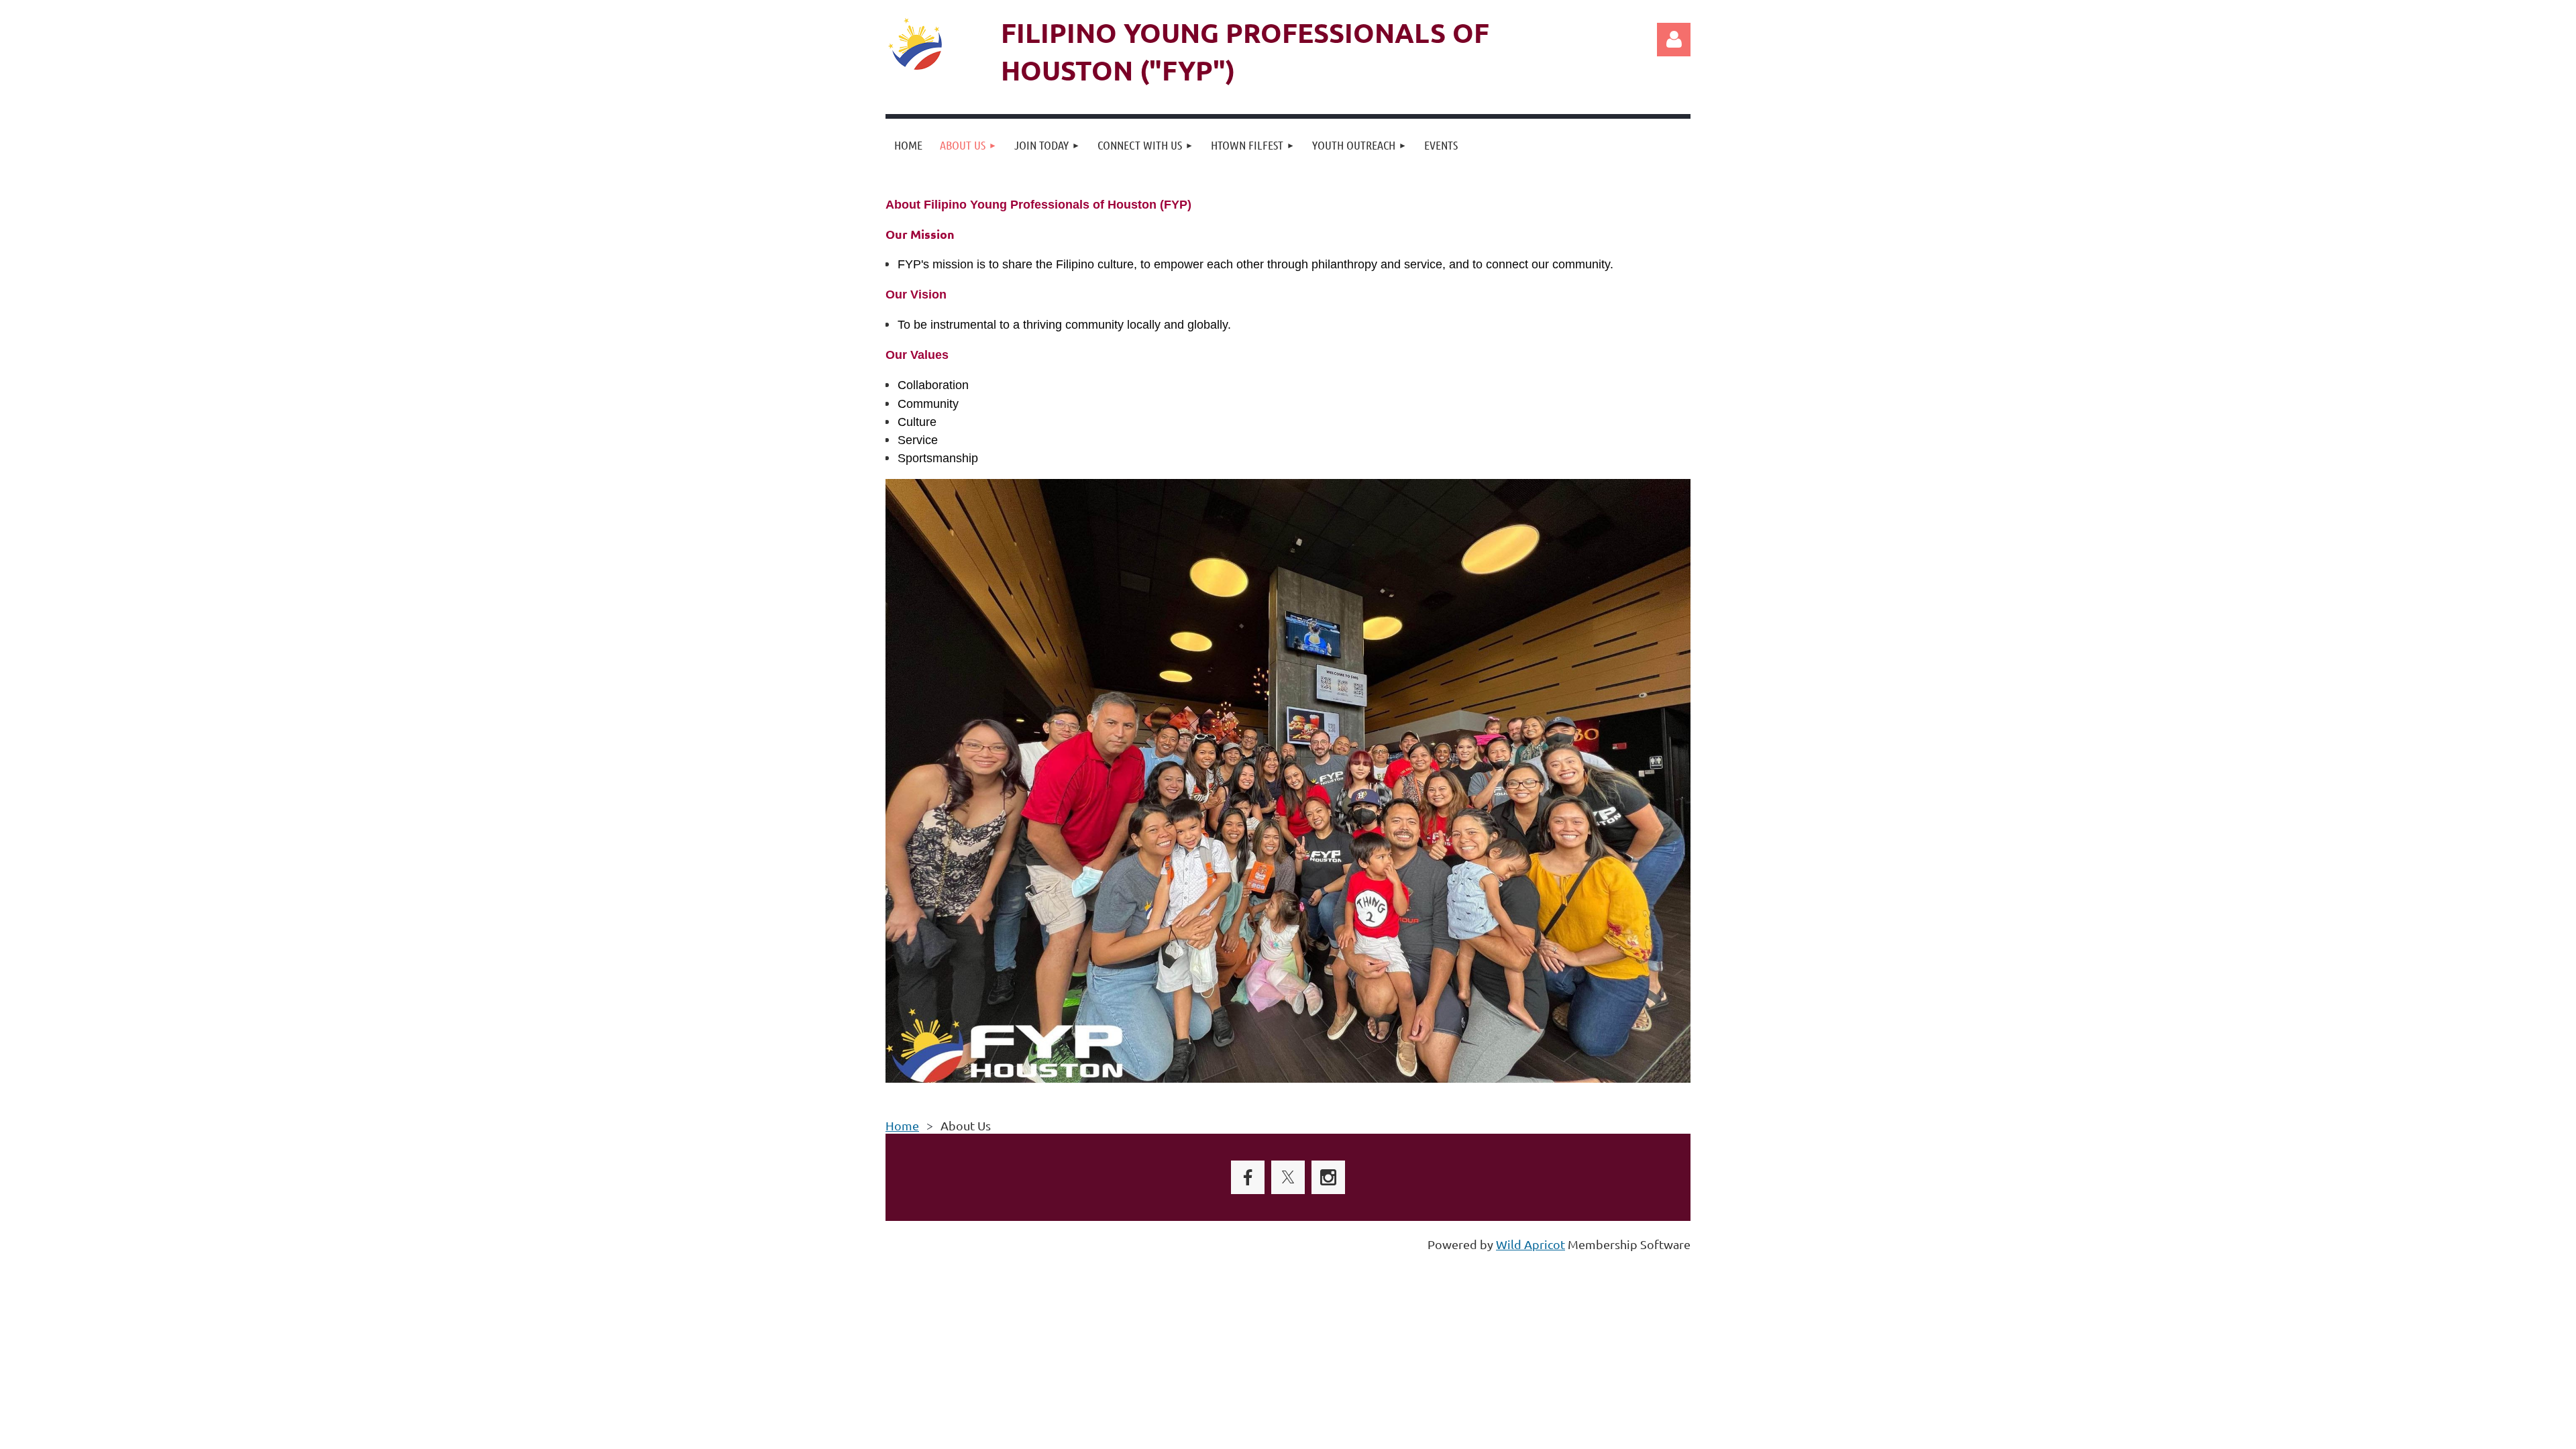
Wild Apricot (1531, 1244)
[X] (1288, 1177)
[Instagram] (1328, 1177)
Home (902, 1125)
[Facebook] (1248, 1177)
